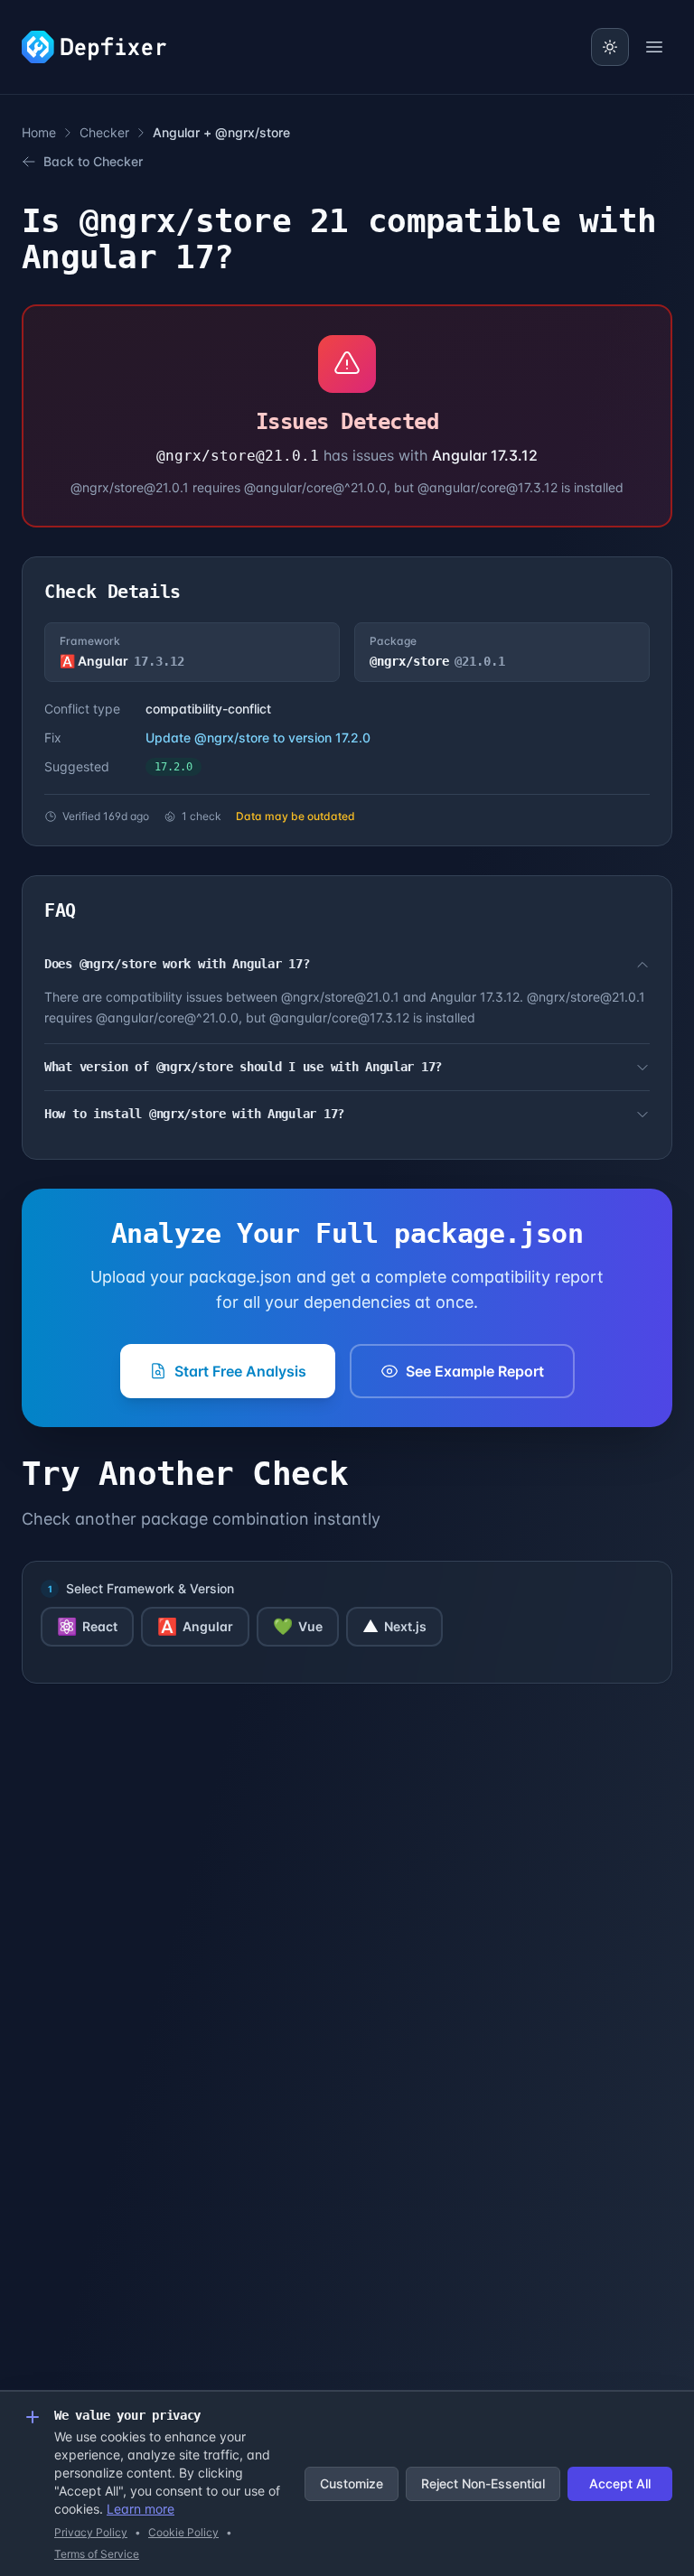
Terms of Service (97, 2554)
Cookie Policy (183, 2532)
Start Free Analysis (240, 1371)
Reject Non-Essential (483, 2483)
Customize (352, 2483)
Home (39, 132)
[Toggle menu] (654, 47)
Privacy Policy (91, 2532)
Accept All (620, 2483)
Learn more (141, 2509)
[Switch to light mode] (610, 47)
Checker (104, 132)
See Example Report (475, 1371)
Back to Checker (93, 161)
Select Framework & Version (150, 1588)
